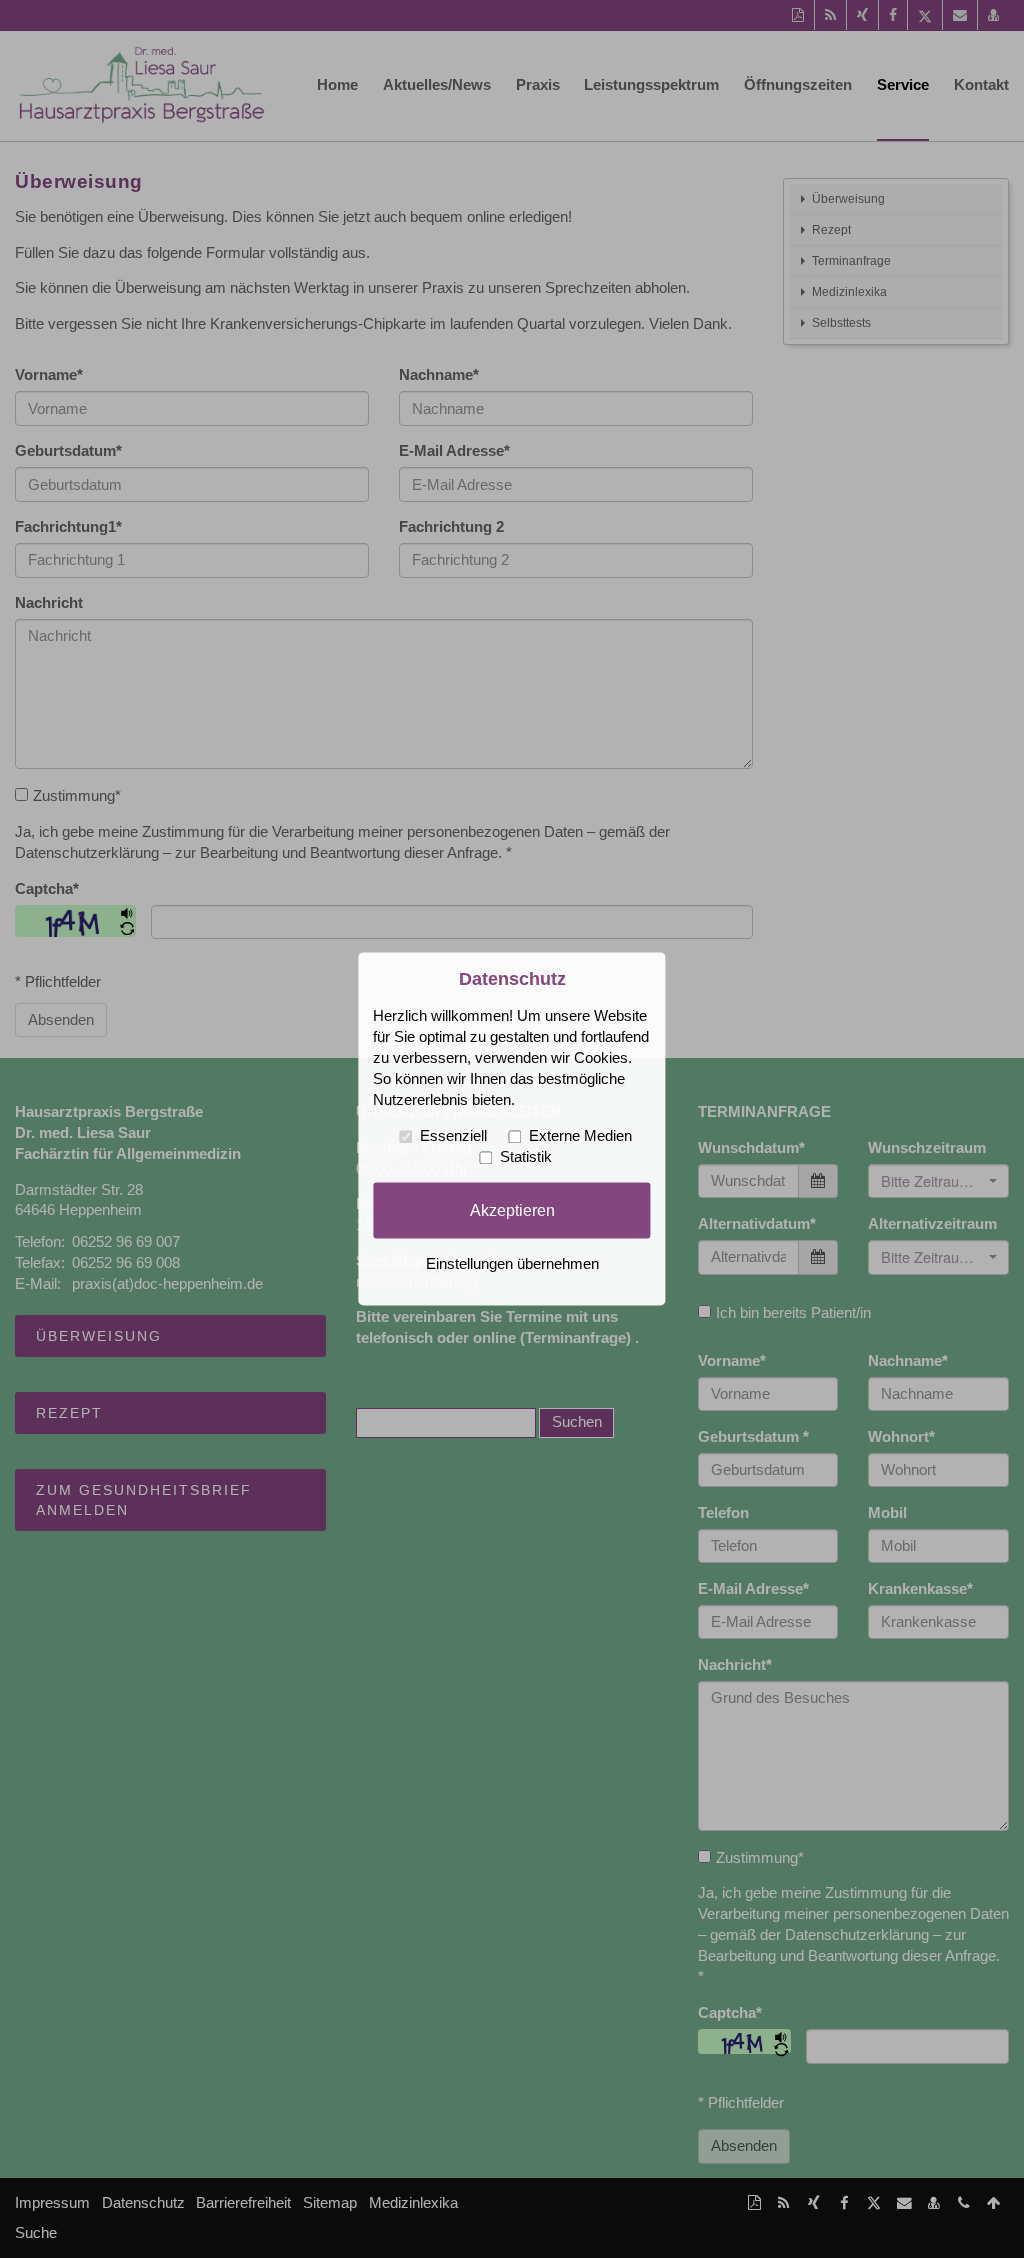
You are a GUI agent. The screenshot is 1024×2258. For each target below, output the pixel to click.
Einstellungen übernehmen (512, 1265)
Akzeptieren (512, 1210)
